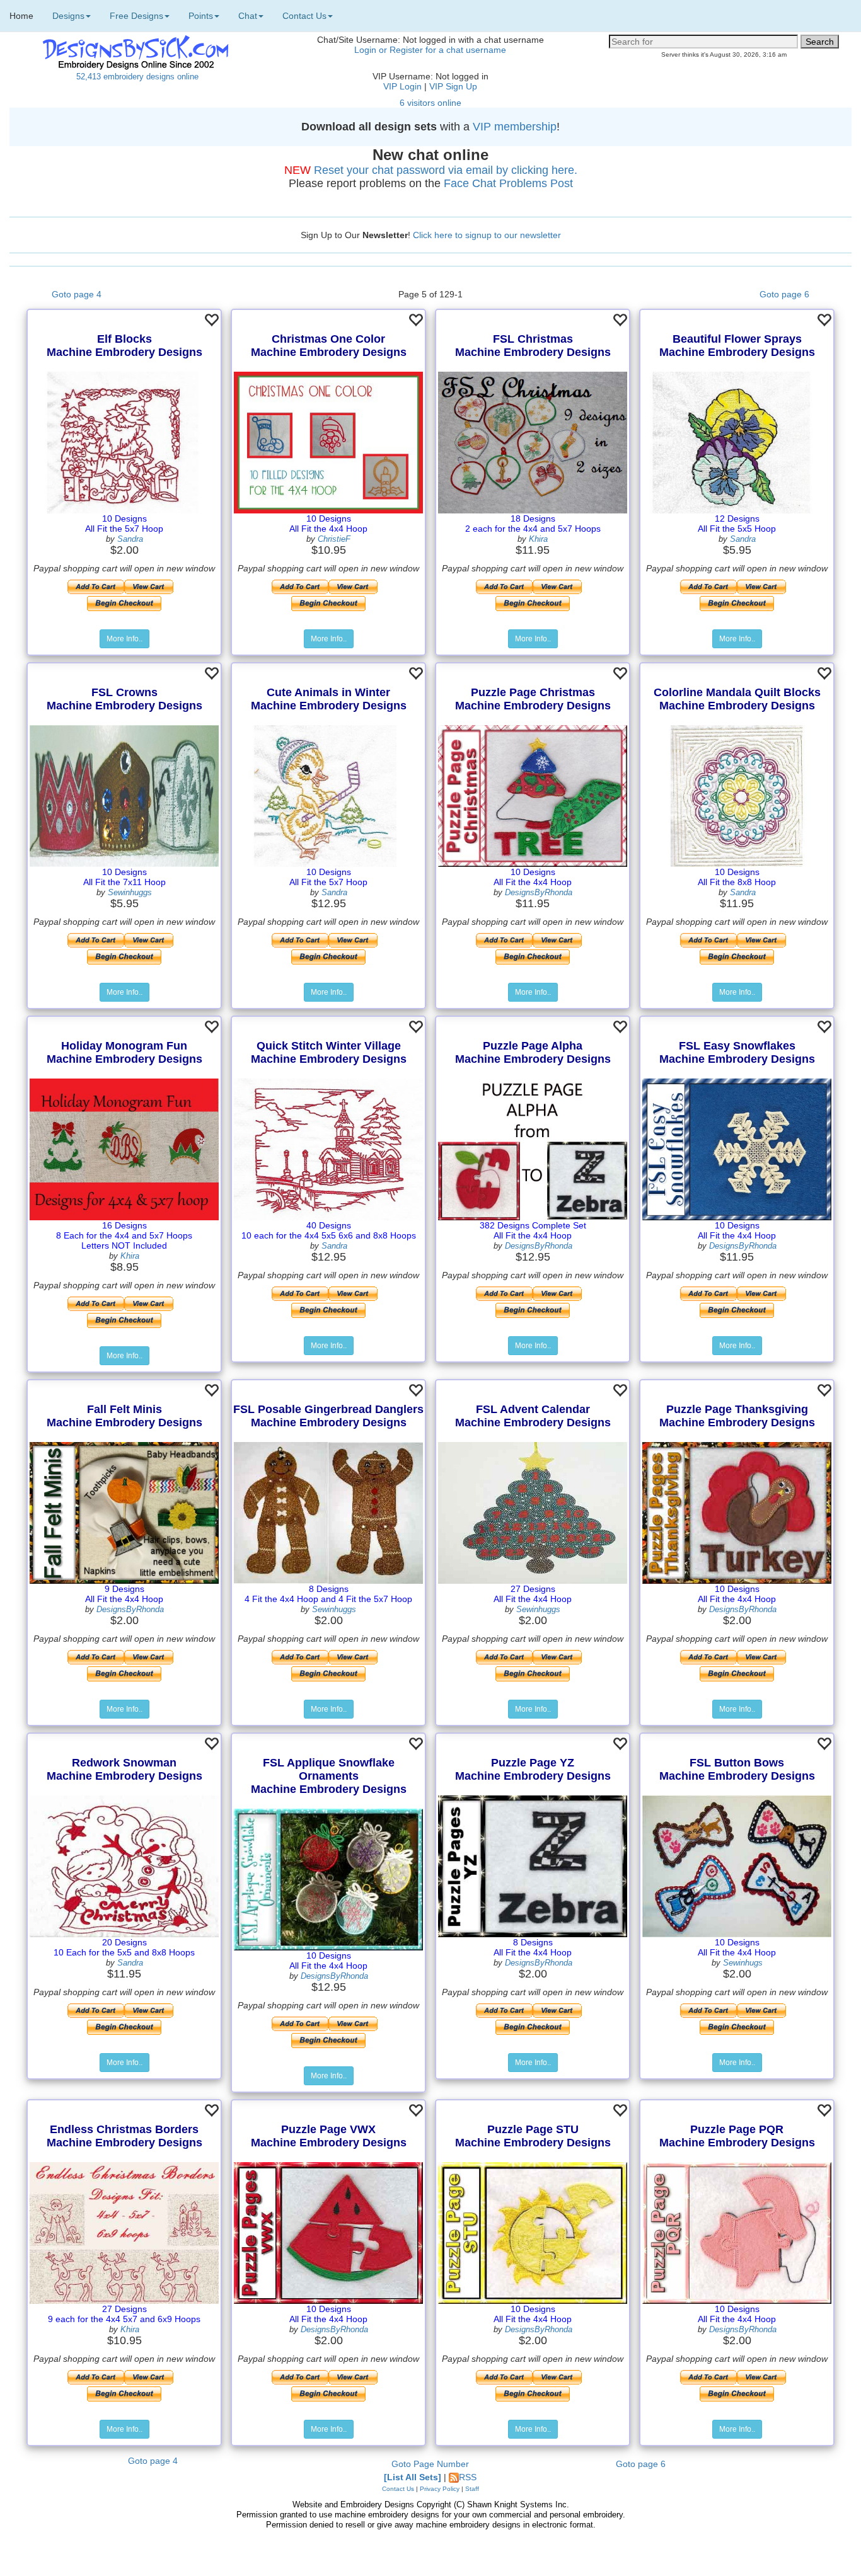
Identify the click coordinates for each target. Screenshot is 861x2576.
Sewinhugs (743, 1963)
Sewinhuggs (130, 892)
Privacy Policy (440, 2489)
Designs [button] (68, 16)
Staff (472, 2489)
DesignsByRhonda (539, 892)
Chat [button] (248, 16)
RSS (468, 2477)
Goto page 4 (77, 294)
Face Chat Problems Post (508, 183)
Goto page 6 (784, 294)
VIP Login (402, 86)
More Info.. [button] (124, 639)
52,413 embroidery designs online (137, 77)
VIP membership (515, 127)
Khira (538, 539)
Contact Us (398, 2489)
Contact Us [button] (304, 16)
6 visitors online (430, 103)
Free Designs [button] (136, 16)
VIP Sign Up (453, 86)
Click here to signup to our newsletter (487, 235)
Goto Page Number (430, 2464)
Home (21, 16)
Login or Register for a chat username (430, 50)
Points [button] (201, 16)
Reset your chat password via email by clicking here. (446, 170)
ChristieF (334, 539)
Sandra (130, 539)
